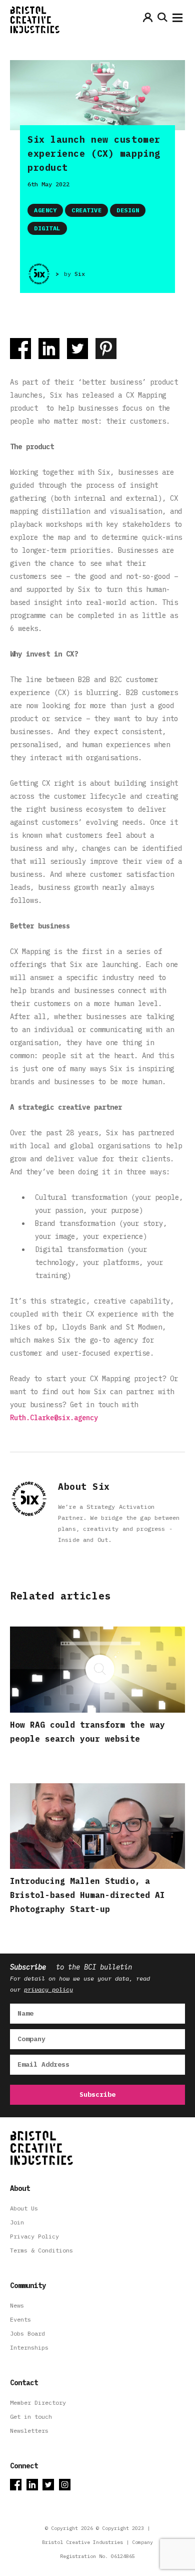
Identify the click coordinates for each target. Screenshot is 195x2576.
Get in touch (31, 2417)
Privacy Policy (34, 2236)
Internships (29, 2347)
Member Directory (38, 2402)
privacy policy (48, 1989)
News (17, 2305)
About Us (24, 2208)
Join (17, 2222)
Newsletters (29, 2431)
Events (20, 2319)
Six (80, 274)
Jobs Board (27, 2333)
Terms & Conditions (41, 2250)
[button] (177, 20)
